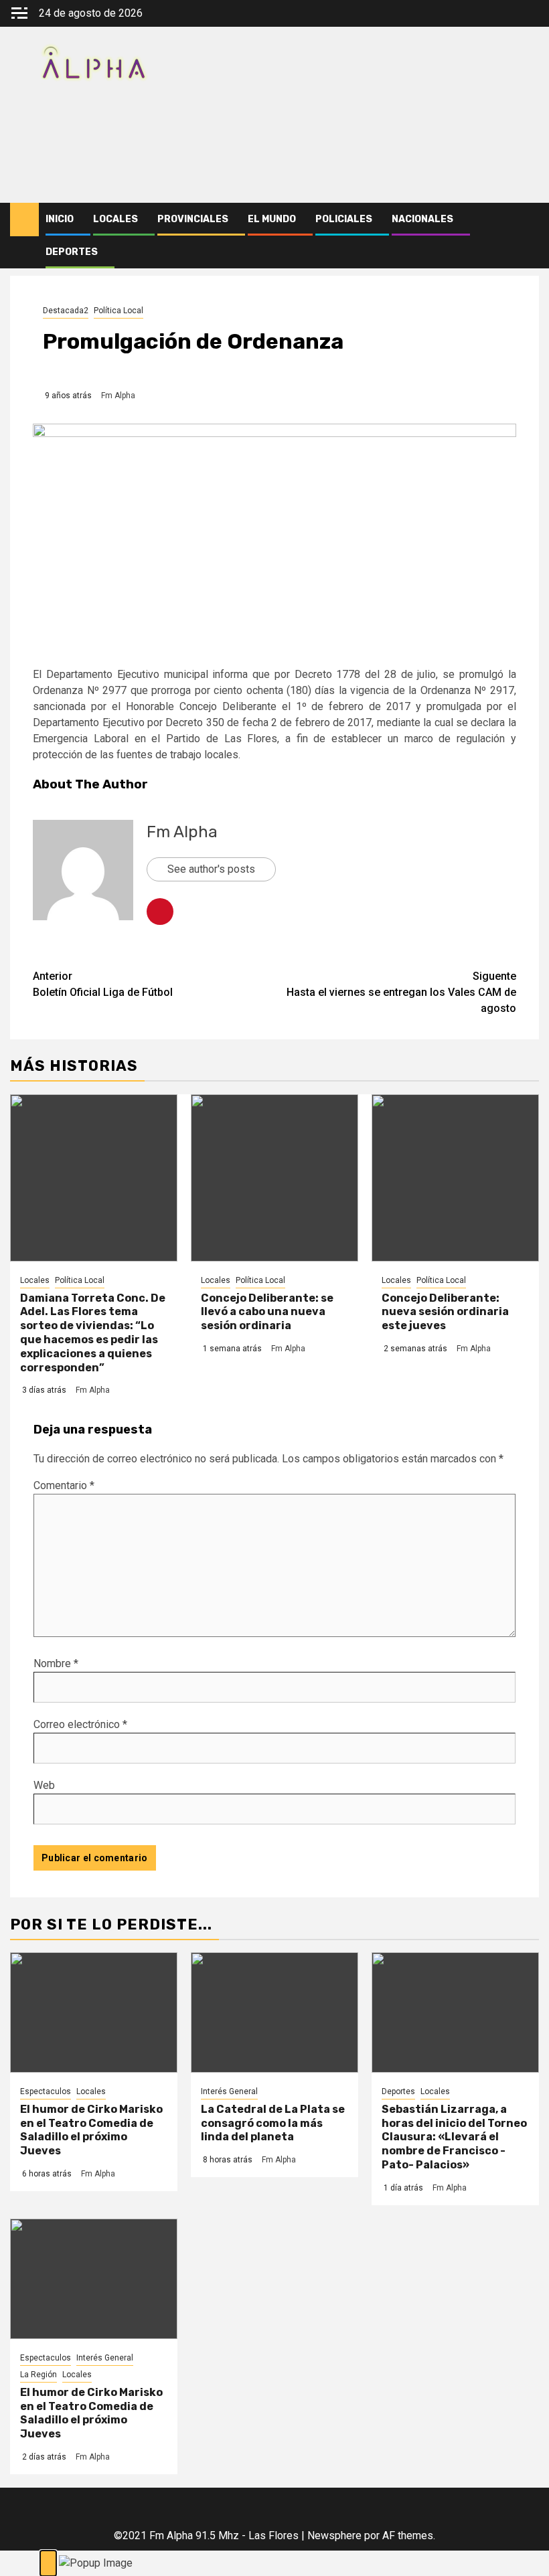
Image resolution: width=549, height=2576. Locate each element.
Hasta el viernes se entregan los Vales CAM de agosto (401, 992)
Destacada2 (66, 311)
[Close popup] (48, 2563)
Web (44, 1785)
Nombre (56, 1663)
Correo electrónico (80, 1724)
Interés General (229, 2091)
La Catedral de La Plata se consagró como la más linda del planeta (273, 2123)
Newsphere (334, 2536)
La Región (38, 2375)
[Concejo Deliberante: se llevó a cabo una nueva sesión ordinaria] (274, 1178)
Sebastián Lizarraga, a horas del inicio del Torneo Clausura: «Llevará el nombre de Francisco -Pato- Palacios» (454, 2137)
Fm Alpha (118, 396)
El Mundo (272, 219)
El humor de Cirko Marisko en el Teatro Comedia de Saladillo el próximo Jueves (91, 2130)
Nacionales (422, 219)
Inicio (60, 219)
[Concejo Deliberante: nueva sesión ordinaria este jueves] (455, 1178)
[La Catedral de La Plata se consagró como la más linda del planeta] (274, 2012)
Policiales (344, 219)
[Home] (24, 219)
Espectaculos (46, 2091)
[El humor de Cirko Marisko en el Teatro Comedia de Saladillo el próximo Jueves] (94, 2012)
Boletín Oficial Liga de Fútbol (103, 984)
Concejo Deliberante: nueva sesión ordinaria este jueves (445, 1312)
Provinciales (193, 219)
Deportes (72, 252)
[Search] (529, 220)
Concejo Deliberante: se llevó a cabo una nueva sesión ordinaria (267, 1312)
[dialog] (274, 2563)
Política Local (119, 311)
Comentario (64, 1485)
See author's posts (211, 869)
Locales (115, 219)
